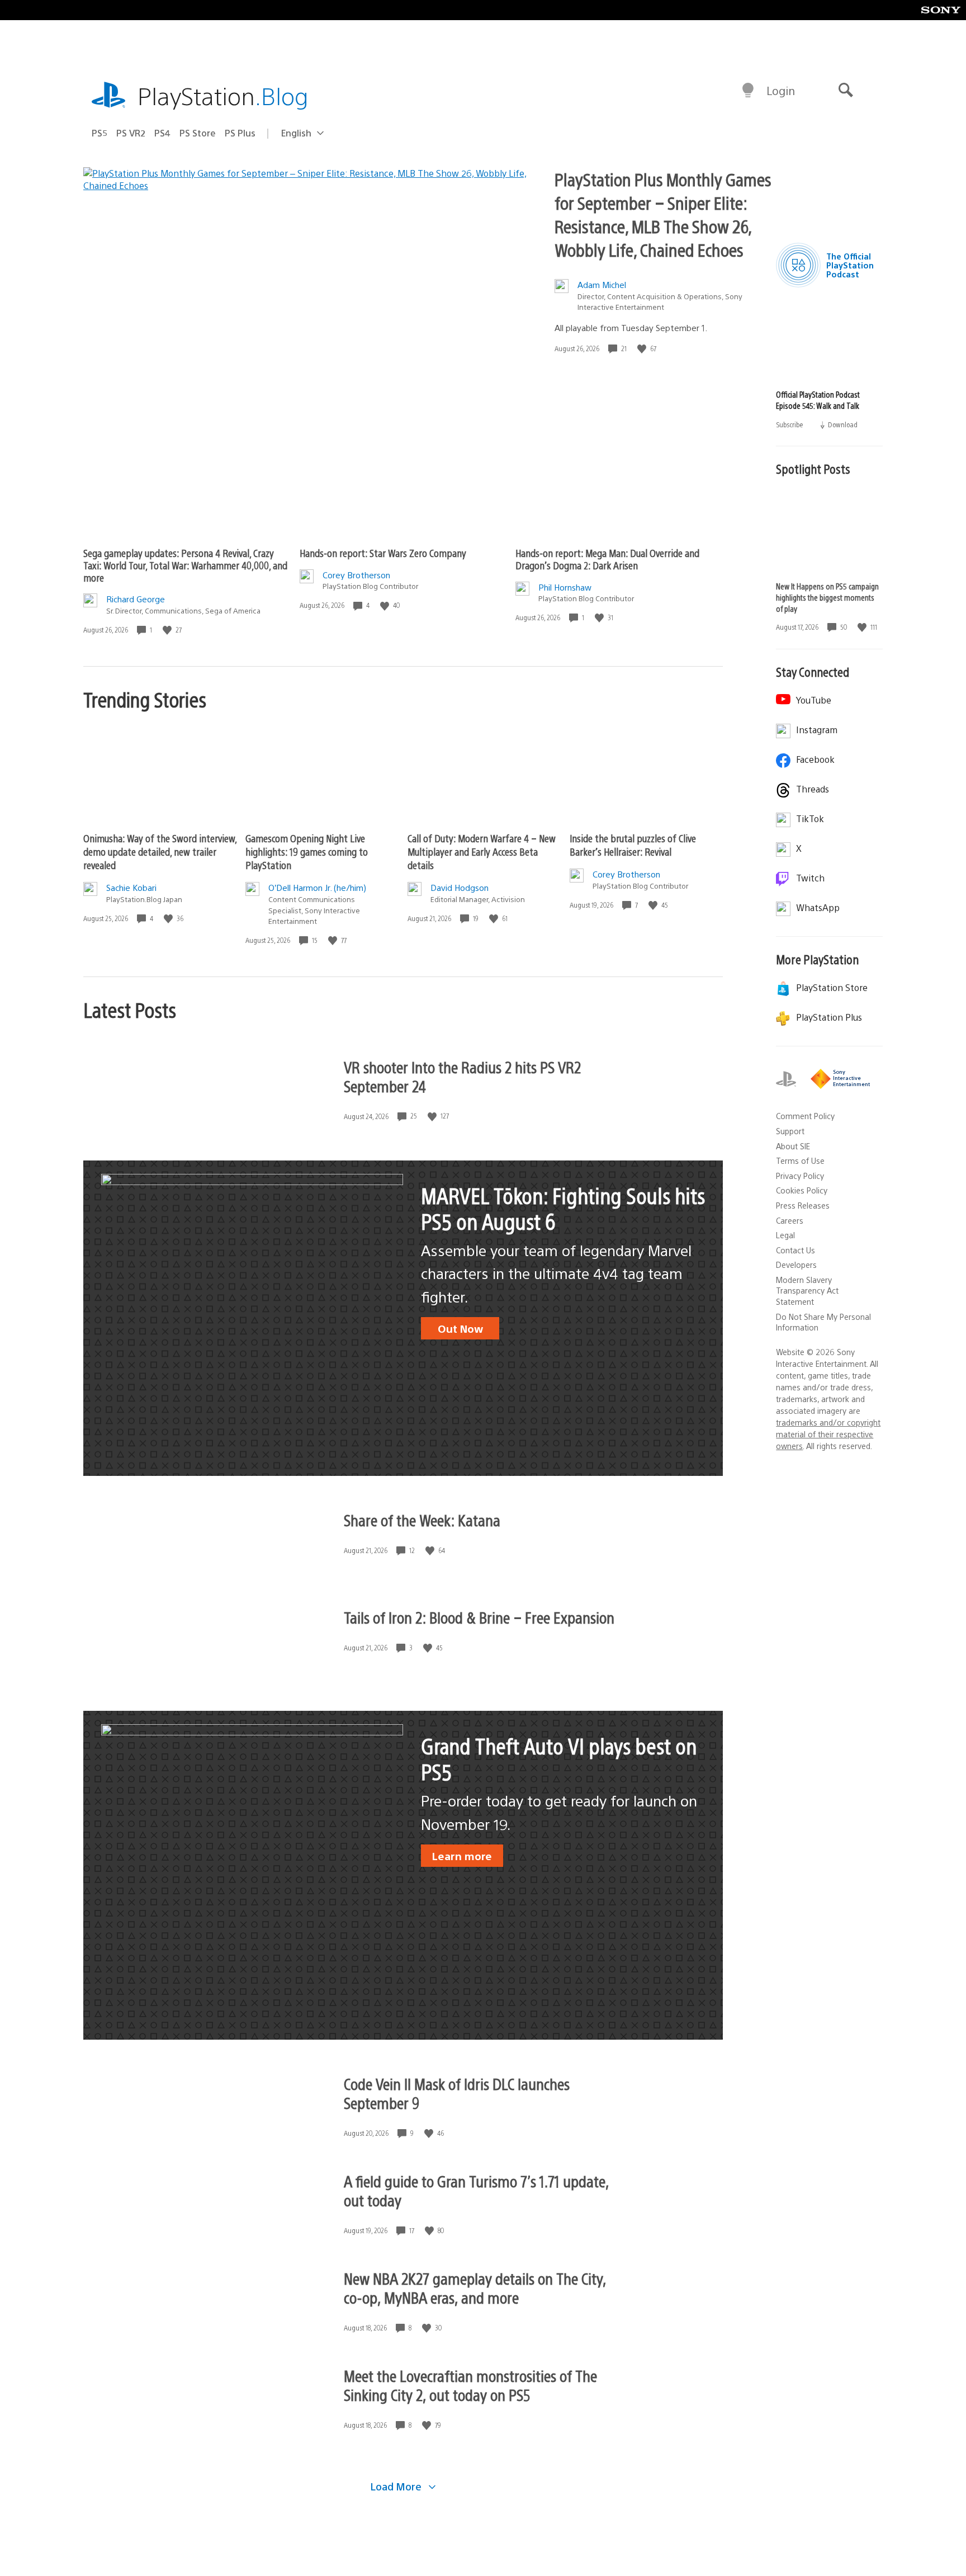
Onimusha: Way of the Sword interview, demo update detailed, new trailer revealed (160, 851)
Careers (790, 1220)
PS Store (198, 133)
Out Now (460, 1328)
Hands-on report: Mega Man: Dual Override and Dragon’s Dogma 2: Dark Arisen (607, 559)
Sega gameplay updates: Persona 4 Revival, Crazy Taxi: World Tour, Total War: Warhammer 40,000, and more (185, 565)
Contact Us (795, 1250)
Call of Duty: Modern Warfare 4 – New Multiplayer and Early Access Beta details (482, 851)
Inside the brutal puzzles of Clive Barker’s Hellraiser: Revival (633, 845)
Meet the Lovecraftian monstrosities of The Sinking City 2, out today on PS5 (470, 2385)
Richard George (136, 599)
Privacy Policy (800, 1176)
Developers (796, 1265)
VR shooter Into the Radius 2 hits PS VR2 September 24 (462, 1076)
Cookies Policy (802, 1190)
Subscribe (790, 424)
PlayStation (223, 95)
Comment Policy (805, 1116)
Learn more (462, 1856)
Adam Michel (602, 284)
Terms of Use (800, 1160)
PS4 (162, 133)
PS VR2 (131, 133)
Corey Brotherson (356, 575)
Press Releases (803, 1205)
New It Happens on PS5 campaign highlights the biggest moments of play (827, 597)
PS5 (100, 133)
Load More (397, 2486)
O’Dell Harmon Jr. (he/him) (317, 887)
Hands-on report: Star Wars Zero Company (383, 553)
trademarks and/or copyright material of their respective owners (828, 1434)
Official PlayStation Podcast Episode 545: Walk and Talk (818, 400)
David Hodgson (460, 887)
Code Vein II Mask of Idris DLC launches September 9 (457, 2093)
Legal (785, 1235)
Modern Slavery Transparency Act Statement (807, 1291)
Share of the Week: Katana (422, 1520)
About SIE (793, 1146)
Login (781, 90)
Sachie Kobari (131, 887)
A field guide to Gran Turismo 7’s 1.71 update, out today (476, 2190)
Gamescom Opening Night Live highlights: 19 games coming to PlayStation (307, 851)
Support (790, 1131)
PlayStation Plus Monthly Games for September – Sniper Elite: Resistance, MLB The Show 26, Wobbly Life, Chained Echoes (663, 214)
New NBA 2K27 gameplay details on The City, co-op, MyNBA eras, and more (475, 2287)
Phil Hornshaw (565, 587)
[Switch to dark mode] (748, 91)
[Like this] (643, 349)
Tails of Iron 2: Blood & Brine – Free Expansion (479, 1617)
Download (842, 424)
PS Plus (240, 133)
